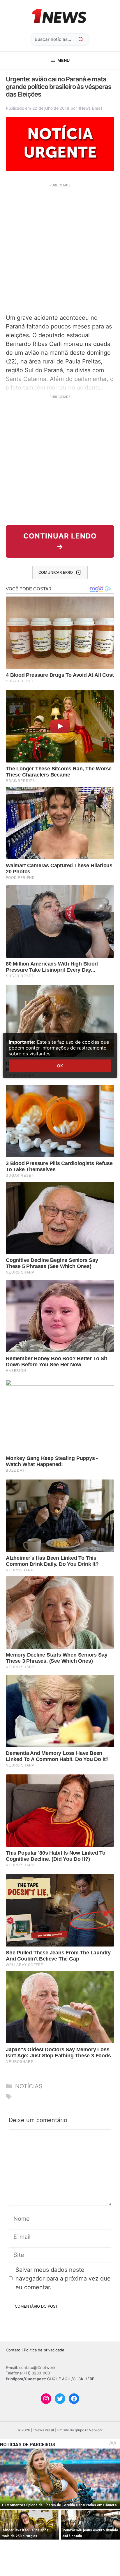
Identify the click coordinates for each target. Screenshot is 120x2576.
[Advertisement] (60, 248)
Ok (60, 1066)
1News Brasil (90, 108)
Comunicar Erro (56, 572)
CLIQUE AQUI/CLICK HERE (71, 2379)
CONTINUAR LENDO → (60, 541)
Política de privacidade (44, 2350)
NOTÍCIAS (29, 2086)
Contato (13, 2350)
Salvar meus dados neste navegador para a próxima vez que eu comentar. (63, 2278)
